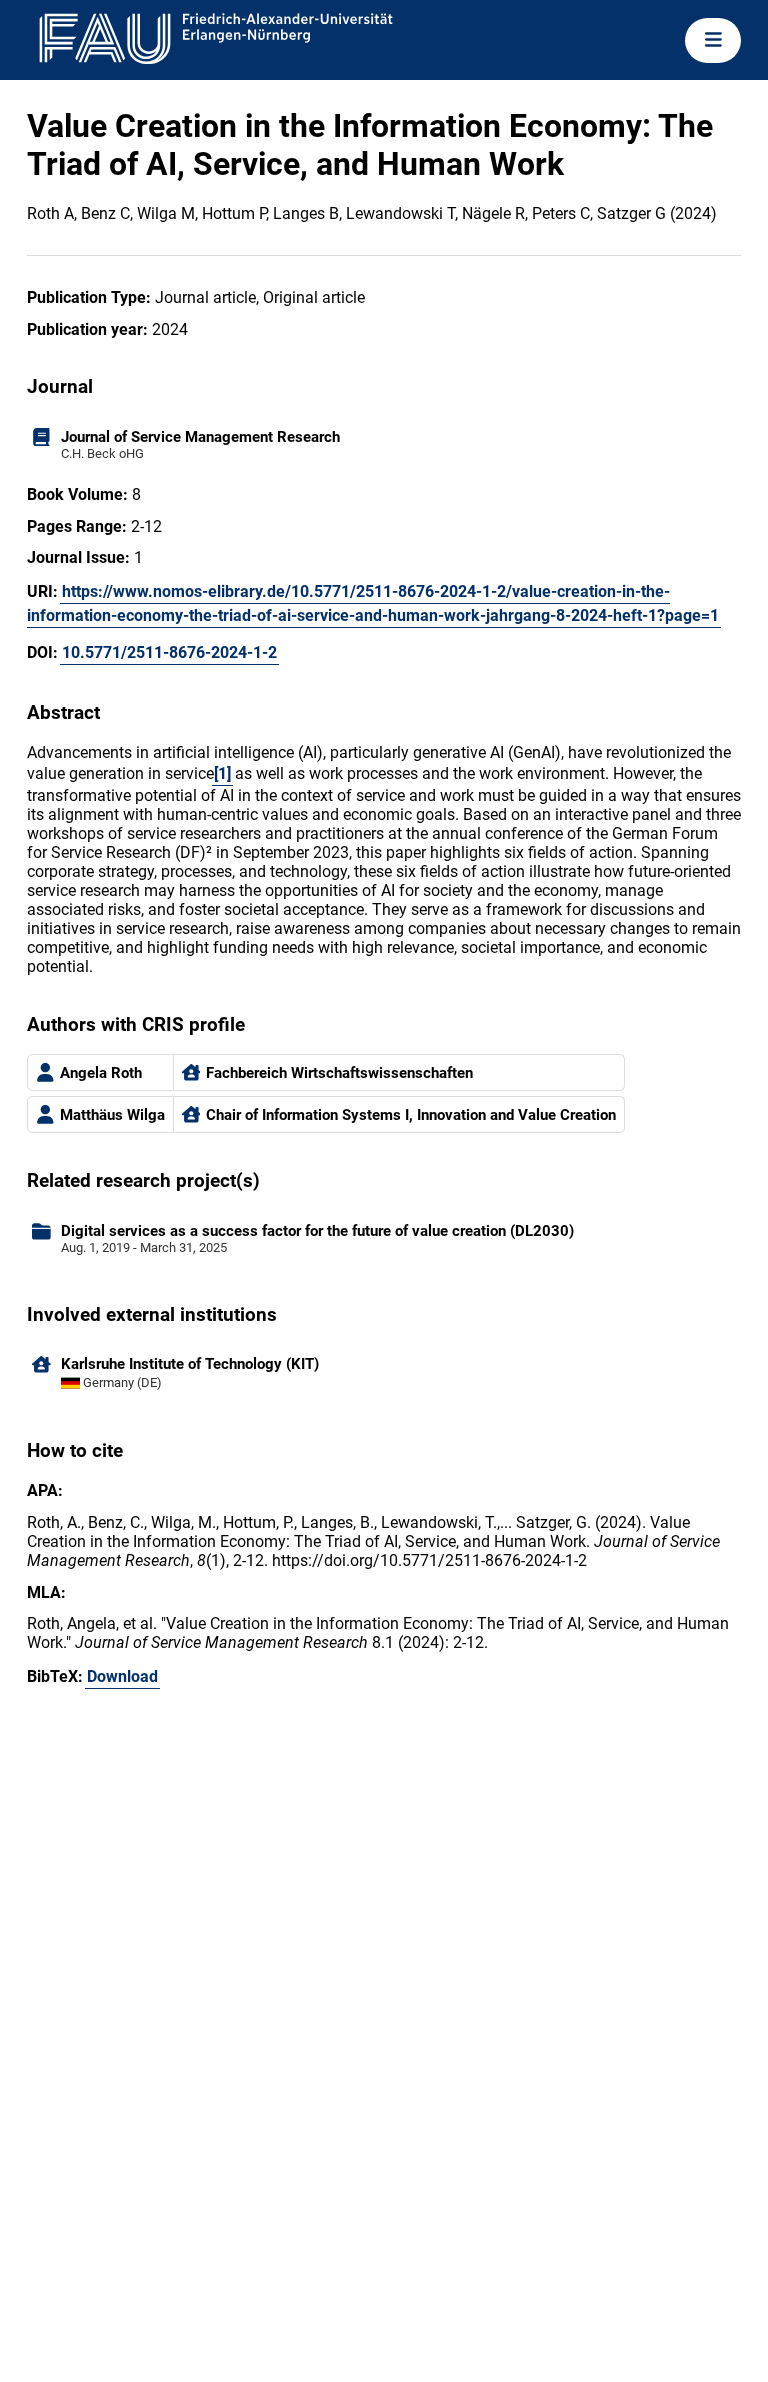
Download (122, 1676)
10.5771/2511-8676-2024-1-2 (169, 652)
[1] (222, 773)
